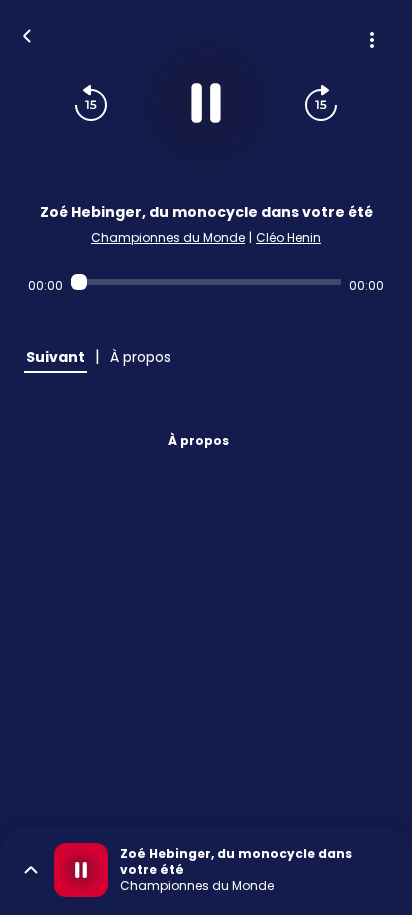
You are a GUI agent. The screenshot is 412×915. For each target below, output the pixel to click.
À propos (198, 440)
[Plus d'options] (372, 40)
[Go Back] (27, 34)
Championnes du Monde (168, 237)
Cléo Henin (288, 237)
